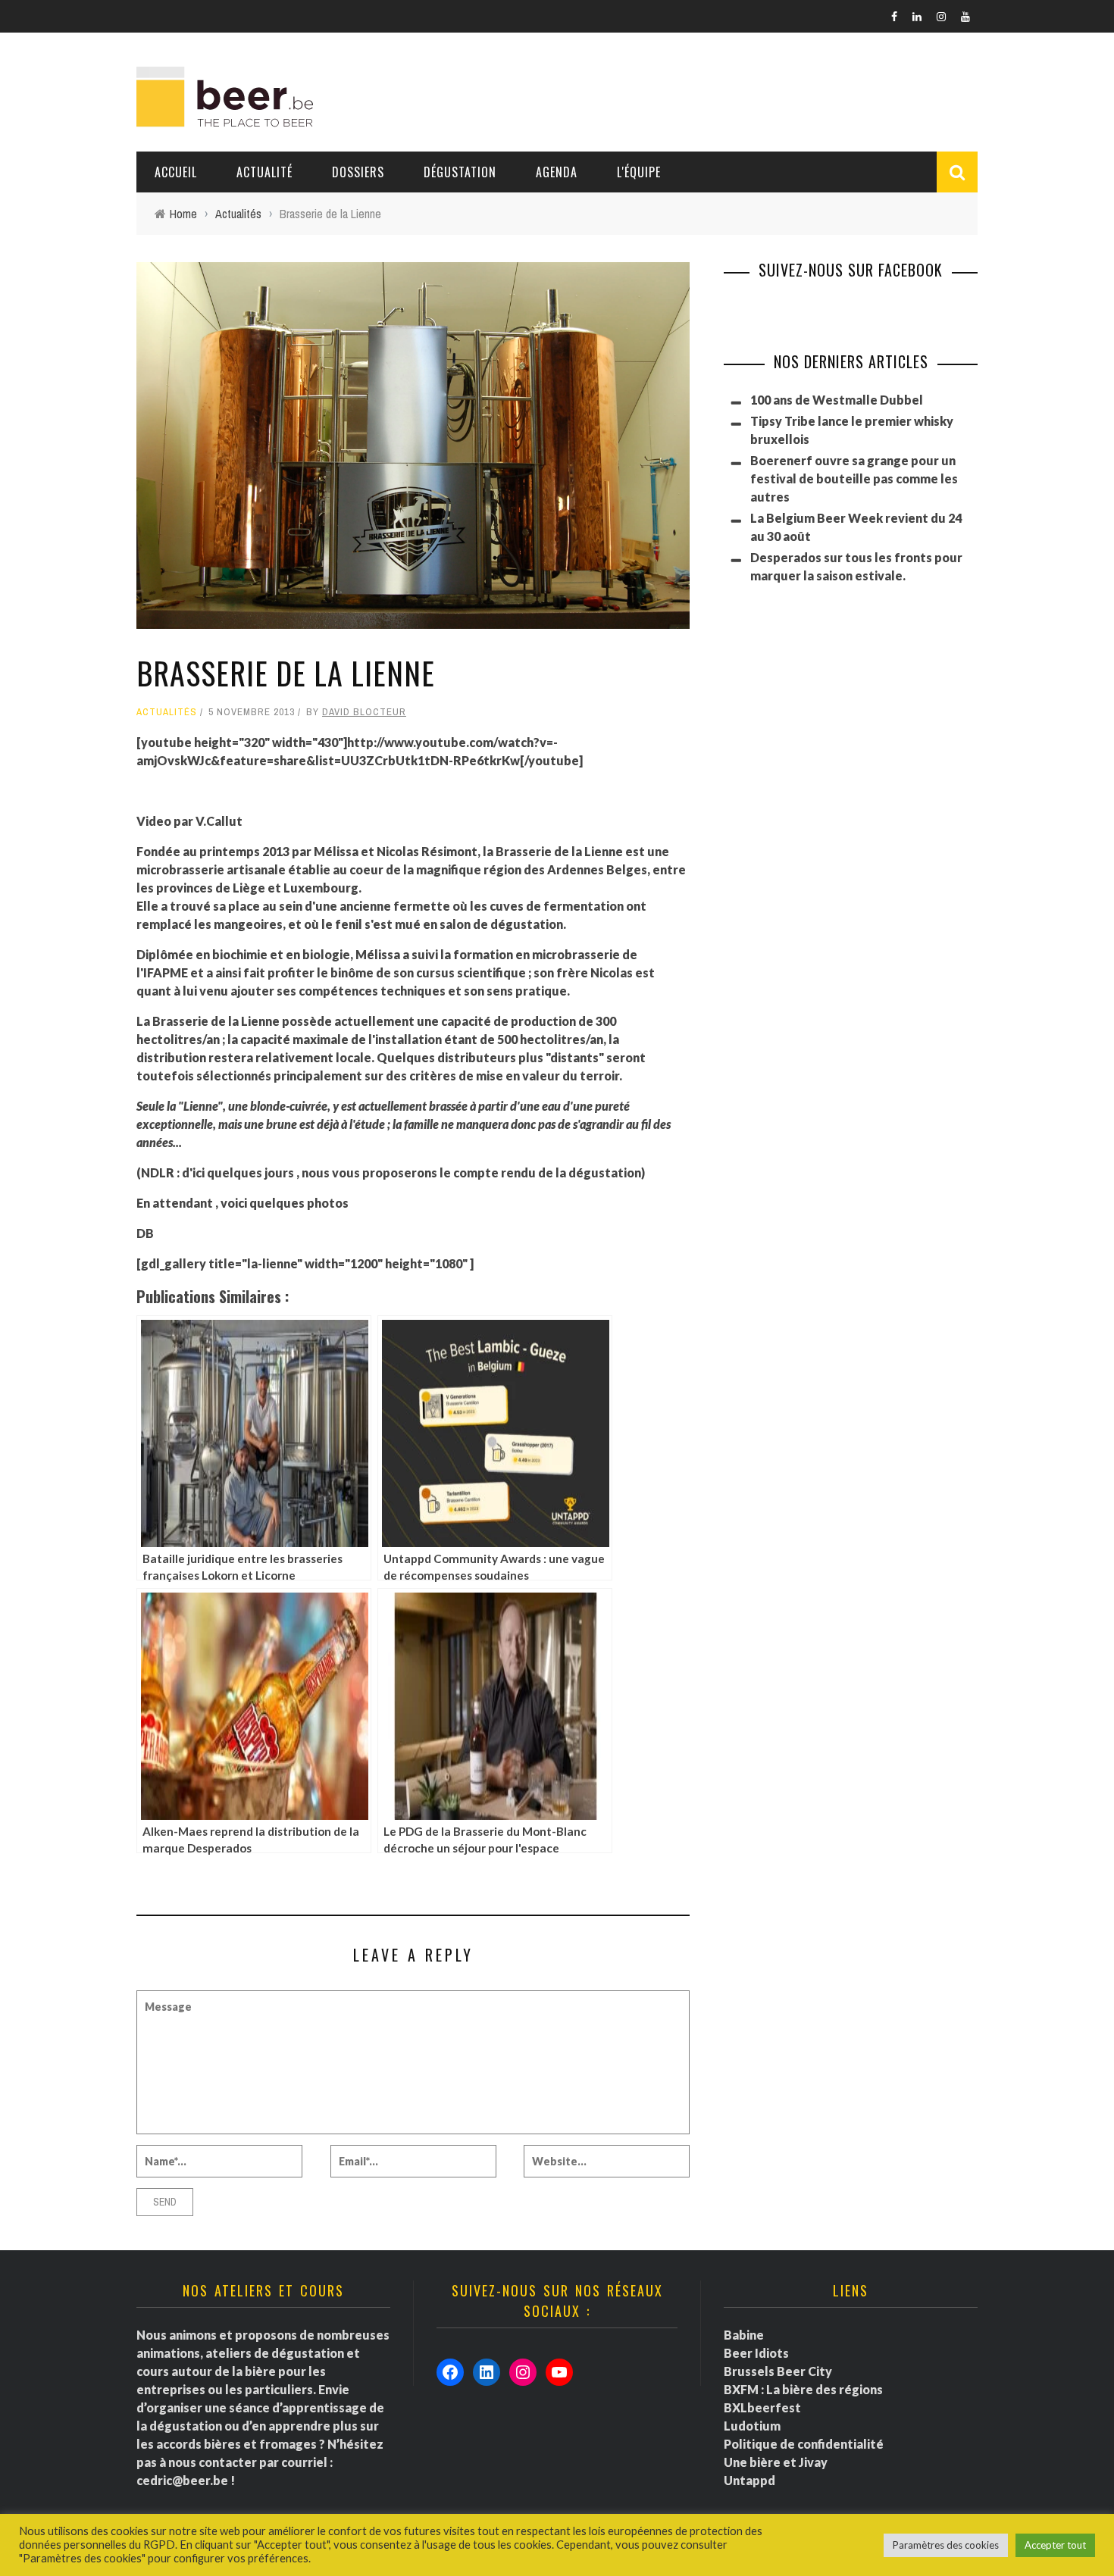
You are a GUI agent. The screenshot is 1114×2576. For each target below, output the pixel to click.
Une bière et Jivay (776, 2462)
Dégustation (460, 172)
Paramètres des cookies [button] (946, 2545)
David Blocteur (364, 712)
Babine (744, 2335)
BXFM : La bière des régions (803, 2389)
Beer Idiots (756, 2353)
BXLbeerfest (762, 2407)
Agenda (557, 172)
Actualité (264, 172)
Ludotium (752, 2426)
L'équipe (639, 172)
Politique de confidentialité (804, 2444)
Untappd (749, 2480)
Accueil (176, 172)
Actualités (167, 712)
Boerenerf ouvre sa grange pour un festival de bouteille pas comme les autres (854, 478)
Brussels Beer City (778, 2371)
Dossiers (358, 172)
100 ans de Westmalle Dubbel (837, 400)
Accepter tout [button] (1055, 2545)
